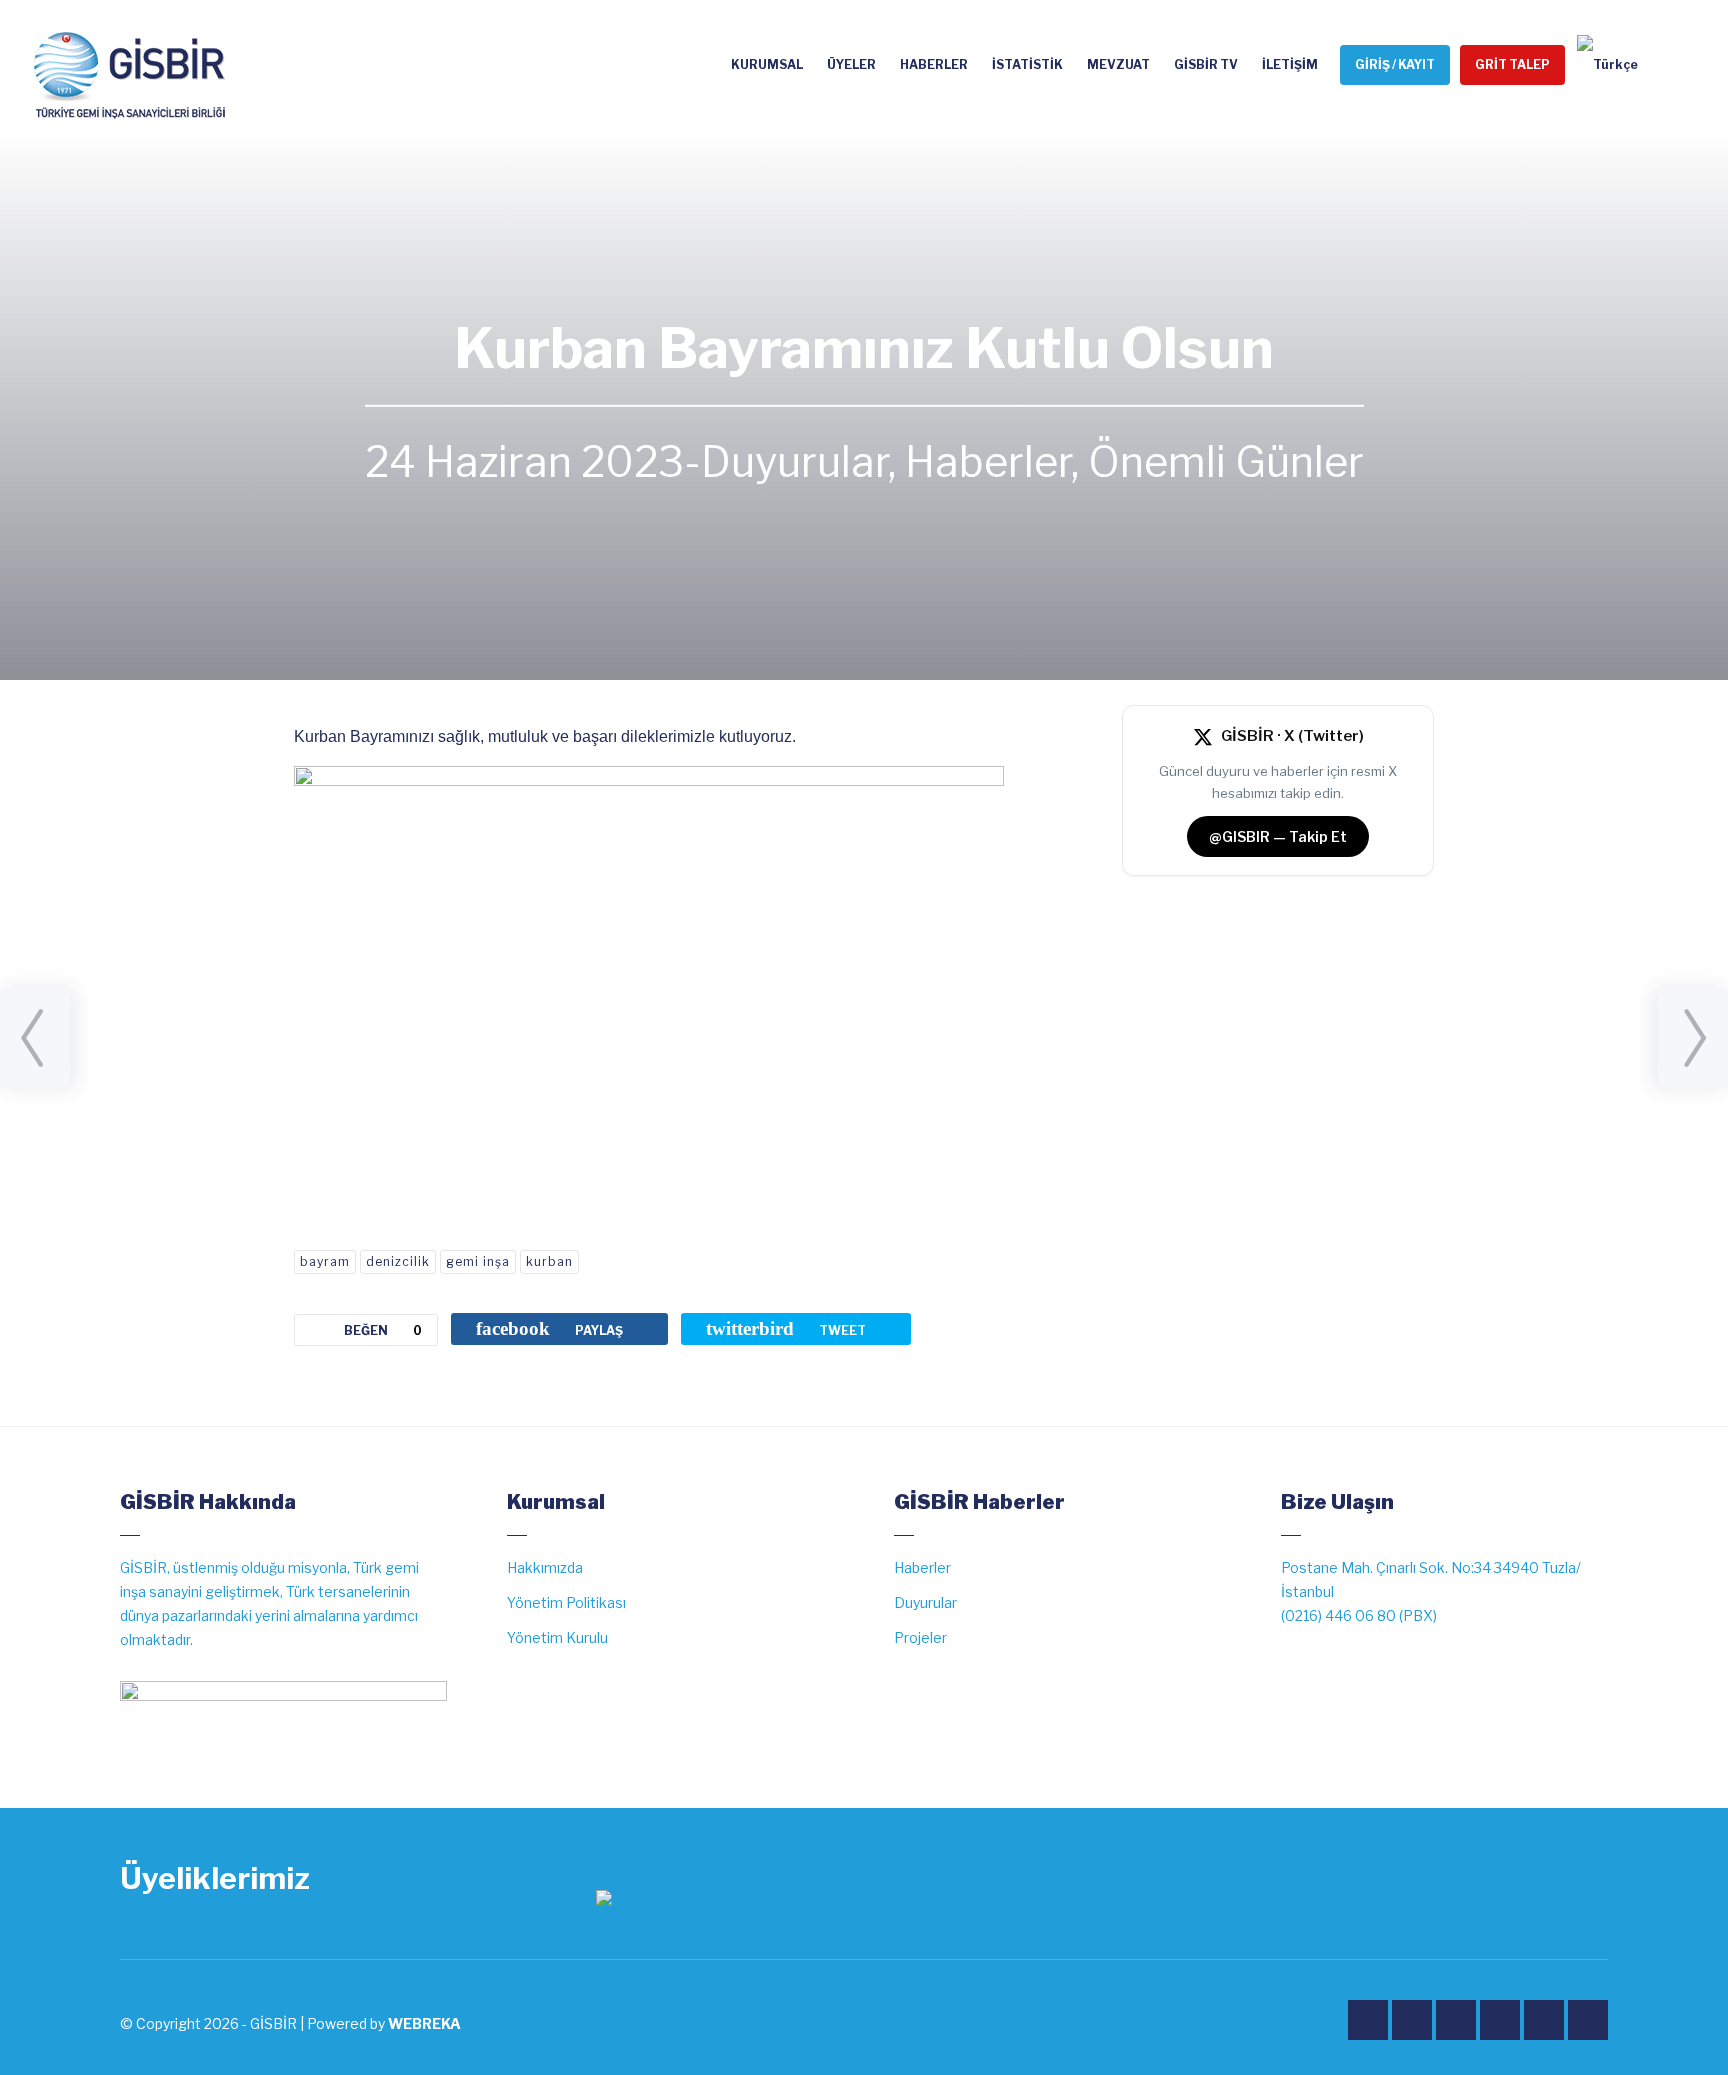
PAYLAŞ (549, 1328)
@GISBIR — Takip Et (1278, 836)
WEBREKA (424, 2023)
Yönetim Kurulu (557, 1637)
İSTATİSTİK (1027, 64)
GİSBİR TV (1206, 64)
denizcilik (398, 1261)
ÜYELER (851, 64)
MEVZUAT (1118, 64)
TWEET (786, 1328)
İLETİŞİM (1290, 64)
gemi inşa (478, 1261)
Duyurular (794, 462)
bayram (325, 1261)
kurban (549, 1261)
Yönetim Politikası (566, 1602)
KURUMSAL (767, 64)
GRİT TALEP (1512, 64)
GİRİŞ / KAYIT (1395, 64)
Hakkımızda (545, 1567)
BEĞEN (383, 1330)
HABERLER (934, 64)
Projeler (920, 1637)
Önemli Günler (1226, 462)
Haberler (988, 462)
